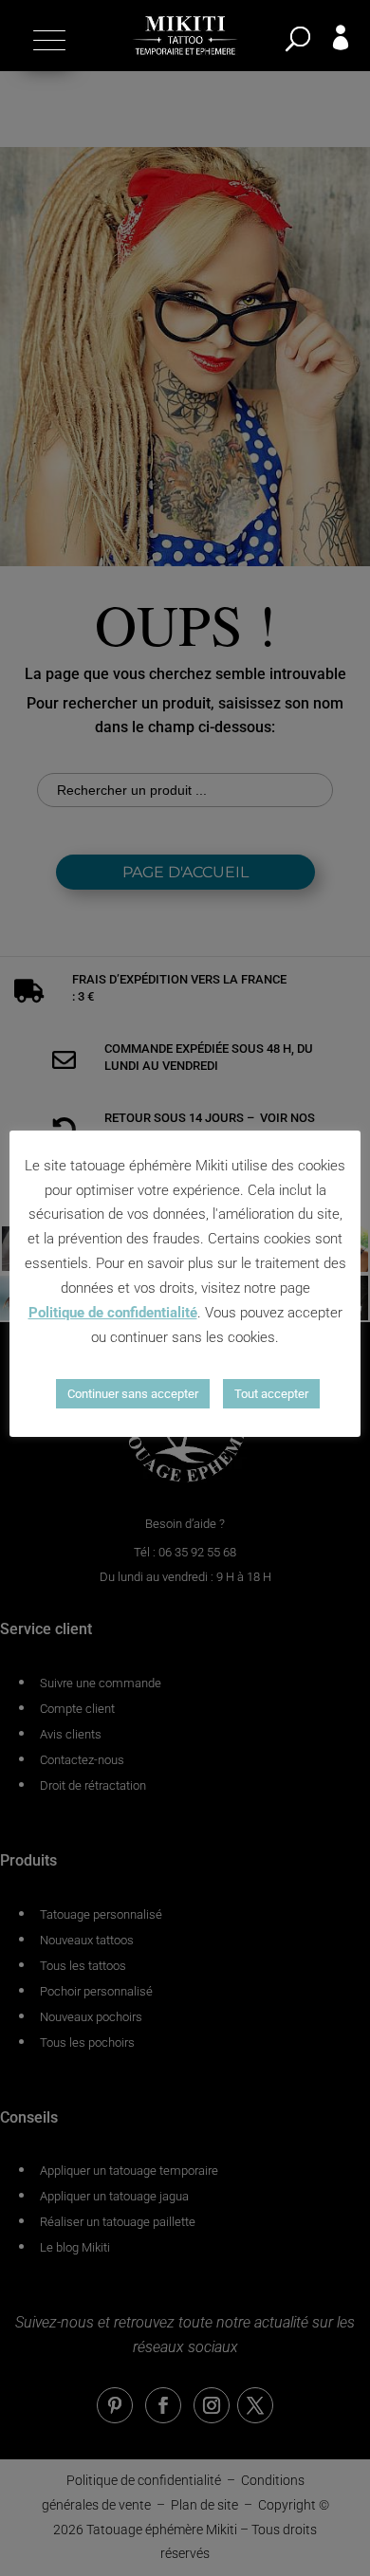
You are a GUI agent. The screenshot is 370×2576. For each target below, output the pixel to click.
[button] (47, 40)
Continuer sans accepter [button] (133, 1394)
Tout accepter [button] (271, 1394)
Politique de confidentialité (113, 1313)
